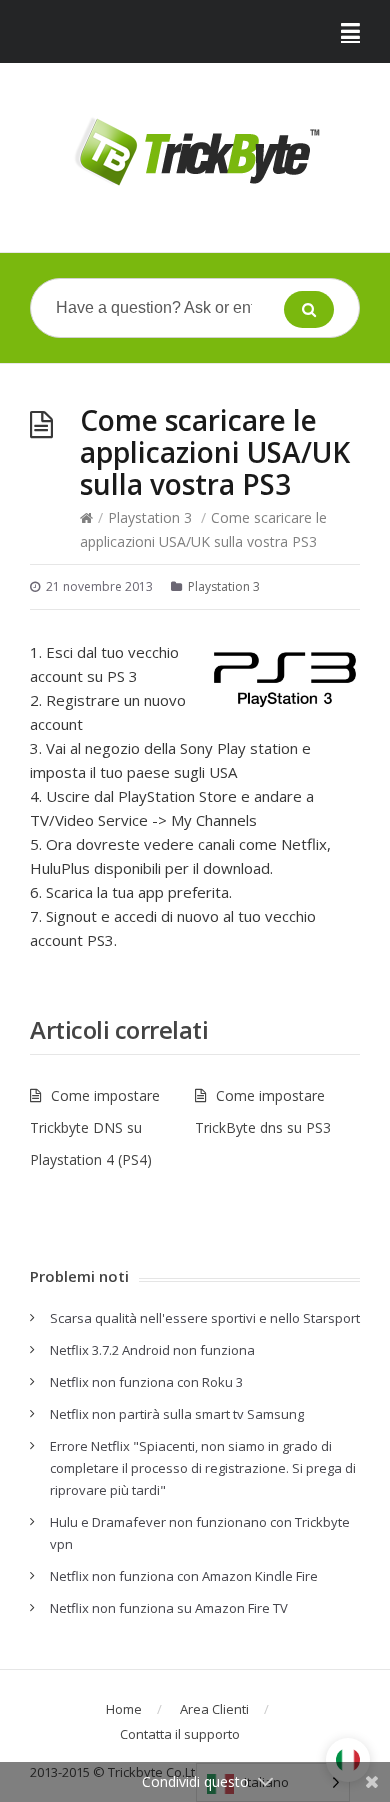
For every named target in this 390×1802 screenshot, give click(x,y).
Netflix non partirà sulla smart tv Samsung (177, 1414)
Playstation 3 (150, 517)
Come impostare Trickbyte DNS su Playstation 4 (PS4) (95, 1127)
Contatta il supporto (180, 1734)
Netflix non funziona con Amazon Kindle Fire (184, 1576)
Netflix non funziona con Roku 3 (146, 1382)
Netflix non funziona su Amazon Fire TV (169, 1608)
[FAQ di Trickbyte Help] (195, 153)
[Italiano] (348, 1760)
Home (124, 1709)
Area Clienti (214, 1709)
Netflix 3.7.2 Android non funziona (152, 1350)
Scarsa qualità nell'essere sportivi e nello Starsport (205, 1318)
